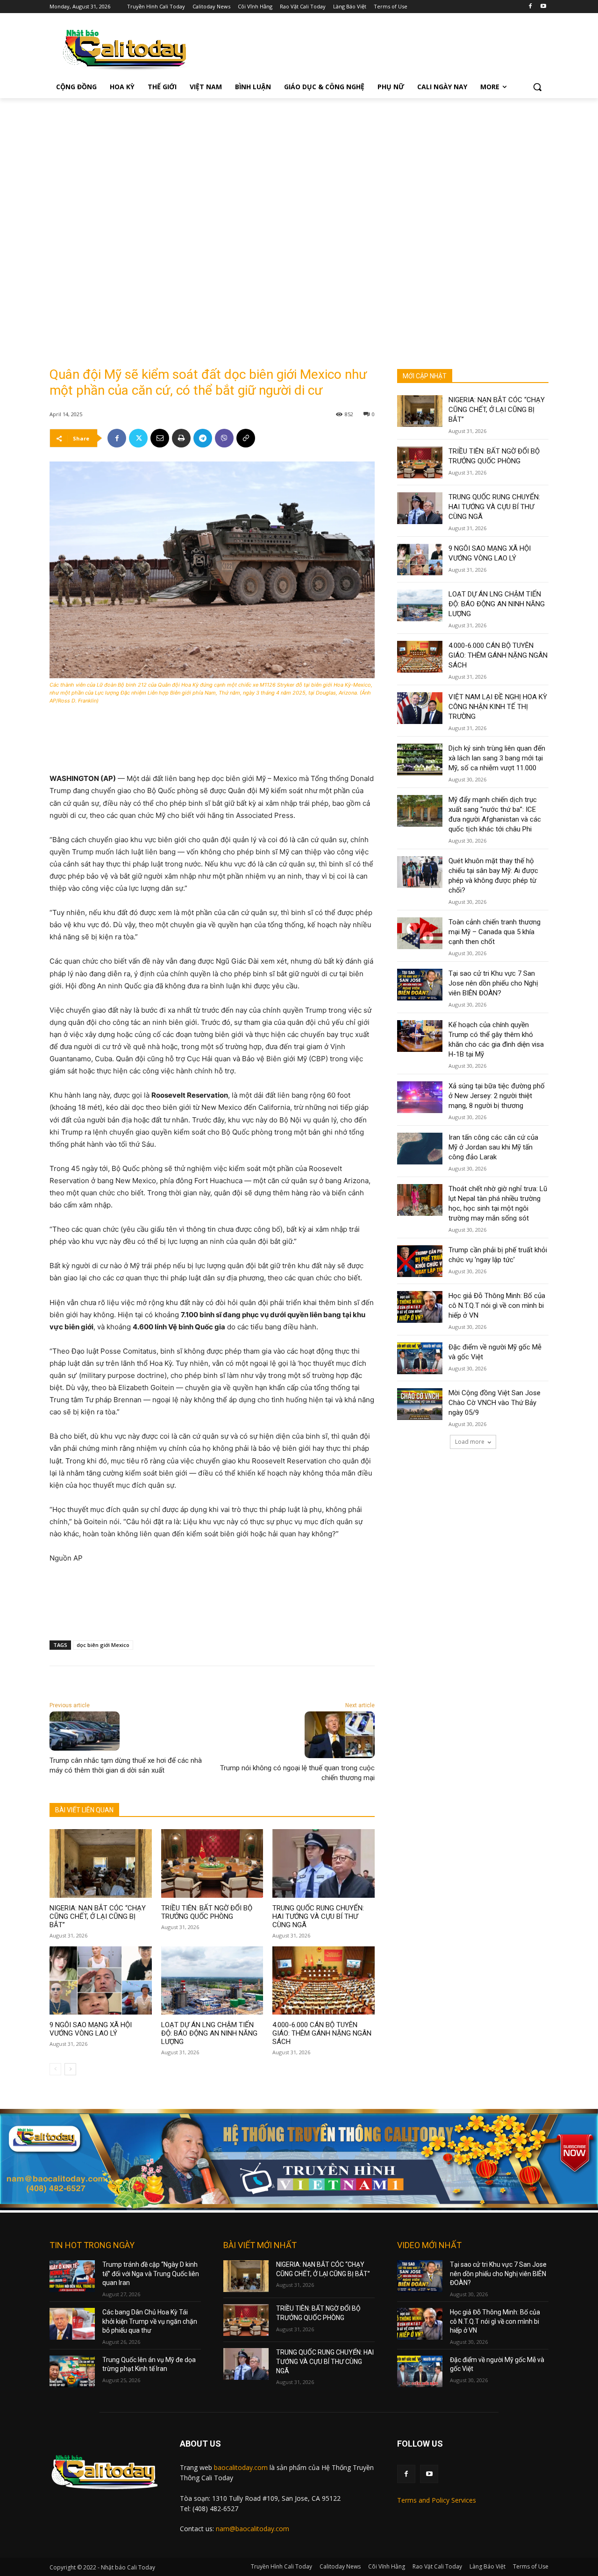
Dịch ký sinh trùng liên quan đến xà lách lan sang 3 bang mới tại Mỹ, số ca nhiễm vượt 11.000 (497, 758)
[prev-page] (55, 2069)
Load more (470, 1442)
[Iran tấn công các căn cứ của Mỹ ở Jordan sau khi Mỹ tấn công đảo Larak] (420, 1149)
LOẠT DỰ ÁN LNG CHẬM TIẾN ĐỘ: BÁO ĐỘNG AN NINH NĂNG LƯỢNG (209, 2033)
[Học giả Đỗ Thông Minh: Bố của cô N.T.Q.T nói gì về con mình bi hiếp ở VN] (420, 1307)
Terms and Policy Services (437, 2500)
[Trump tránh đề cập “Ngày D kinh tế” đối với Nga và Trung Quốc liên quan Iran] (72, 2276)
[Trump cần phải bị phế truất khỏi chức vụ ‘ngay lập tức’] (420, 1261)
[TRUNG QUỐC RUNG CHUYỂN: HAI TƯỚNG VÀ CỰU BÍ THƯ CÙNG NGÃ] (324, 1863)
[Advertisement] (299, 168)
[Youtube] (543, 7)
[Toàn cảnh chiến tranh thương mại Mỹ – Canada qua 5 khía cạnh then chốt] (420, 933)
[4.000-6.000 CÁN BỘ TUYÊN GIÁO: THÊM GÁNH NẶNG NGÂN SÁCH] (324, 1980)
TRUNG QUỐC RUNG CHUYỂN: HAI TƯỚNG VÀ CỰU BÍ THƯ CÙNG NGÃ (318, 1916)
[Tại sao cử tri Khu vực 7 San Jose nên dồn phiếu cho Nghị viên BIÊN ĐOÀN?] (420, 985)
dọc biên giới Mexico (103, 1645)
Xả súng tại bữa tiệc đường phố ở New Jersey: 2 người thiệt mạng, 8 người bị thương (497, 1096)
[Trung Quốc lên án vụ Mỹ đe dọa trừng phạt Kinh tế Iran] (72, 2371)
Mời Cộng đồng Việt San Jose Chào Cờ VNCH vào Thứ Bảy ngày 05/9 (495, 1403)
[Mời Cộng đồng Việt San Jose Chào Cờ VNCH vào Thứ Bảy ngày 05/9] (420, 1404)
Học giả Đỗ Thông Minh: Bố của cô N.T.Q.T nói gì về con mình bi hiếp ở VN (497, 1306)
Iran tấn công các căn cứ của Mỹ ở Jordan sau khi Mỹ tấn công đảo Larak (493, 1147)
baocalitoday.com (241, 2467)
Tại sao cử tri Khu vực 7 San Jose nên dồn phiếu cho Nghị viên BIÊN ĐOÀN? (493, 983)
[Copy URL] (246, 438)
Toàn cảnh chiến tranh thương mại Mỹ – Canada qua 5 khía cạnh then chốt (495, 932)
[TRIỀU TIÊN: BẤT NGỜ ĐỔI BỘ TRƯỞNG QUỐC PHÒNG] (212, 1863)
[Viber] (224, 438)
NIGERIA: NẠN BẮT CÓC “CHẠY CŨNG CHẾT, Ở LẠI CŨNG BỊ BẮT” (98, 1916)
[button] (537, 87)
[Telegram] (203, 438)
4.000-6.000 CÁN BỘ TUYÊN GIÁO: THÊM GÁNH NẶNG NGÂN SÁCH (322, 2033)
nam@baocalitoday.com (253, 2529)
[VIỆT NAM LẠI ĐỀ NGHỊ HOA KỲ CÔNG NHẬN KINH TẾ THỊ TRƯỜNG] (420, 708)
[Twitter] (138, 438)
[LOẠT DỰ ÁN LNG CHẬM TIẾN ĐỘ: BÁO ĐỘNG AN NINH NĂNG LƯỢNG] (212, 1980)
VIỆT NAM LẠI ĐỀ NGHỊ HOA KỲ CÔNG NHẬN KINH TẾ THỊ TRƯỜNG (498, 707)
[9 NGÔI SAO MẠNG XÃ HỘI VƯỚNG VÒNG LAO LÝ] (101, 1980)
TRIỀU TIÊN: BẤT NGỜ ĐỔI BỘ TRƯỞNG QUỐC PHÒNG (207, 1912)
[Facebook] (530, 7)
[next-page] (70, 2069)
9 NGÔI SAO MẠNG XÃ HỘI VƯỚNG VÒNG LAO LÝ (91, 2029)
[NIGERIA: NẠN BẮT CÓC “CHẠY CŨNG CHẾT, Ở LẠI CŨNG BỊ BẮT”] (101, 1863)
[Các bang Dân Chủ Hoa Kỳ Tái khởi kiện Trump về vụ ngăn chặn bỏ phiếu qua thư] (72, 2324)
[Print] (181, 438)
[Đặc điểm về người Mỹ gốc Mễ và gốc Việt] (420, 1358)
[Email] (160, 438)
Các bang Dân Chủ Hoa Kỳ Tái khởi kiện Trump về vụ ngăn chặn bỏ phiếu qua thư (150, 2321)
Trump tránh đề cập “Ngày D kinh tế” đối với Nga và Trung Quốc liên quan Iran (151, 2274)
